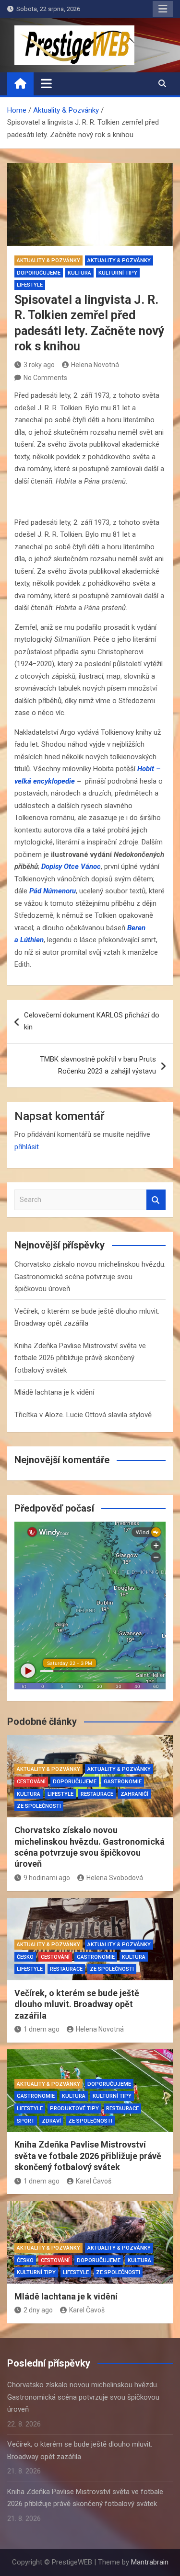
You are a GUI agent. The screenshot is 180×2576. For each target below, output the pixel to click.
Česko (25, 1957)
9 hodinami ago (47, 1878)
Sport (26, 2121)
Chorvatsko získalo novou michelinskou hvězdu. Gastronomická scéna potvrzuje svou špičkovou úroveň (90, 1276)
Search (156, 1200)
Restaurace (97, 1794)
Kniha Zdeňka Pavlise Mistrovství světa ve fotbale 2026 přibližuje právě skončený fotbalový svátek (80, 1358)
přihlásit (27, 1147)
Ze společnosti (39, 1806)
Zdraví (51, 2121)
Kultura (79, 273)
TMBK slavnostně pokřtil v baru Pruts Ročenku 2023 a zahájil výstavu (98, 1065)
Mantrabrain (150, 2562)
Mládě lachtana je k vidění (54, 1392)
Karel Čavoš (94, 2181)
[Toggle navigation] (46, 83)
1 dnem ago (42, 2029)
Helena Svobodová (115, 1878)
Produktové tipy (74, 2108)
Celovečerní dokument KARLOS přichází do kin (92, 1021)
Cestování (31, 1782)
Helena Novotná (95, 365)
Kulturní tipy (118, 273)
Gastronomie (123, 1782)
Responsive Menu (163, 9)
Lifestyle (30, 285)
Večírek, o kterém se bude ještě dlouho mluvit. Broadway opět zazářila (77, 2004)
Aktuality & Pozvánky (48, 260)
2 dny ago (38, 2310)
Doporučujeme (39, 273)
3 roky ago (39, 365)
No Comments (45, 378)
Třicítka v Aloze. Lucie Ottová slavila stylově (83, 1415)
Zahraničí (134, 1794)
